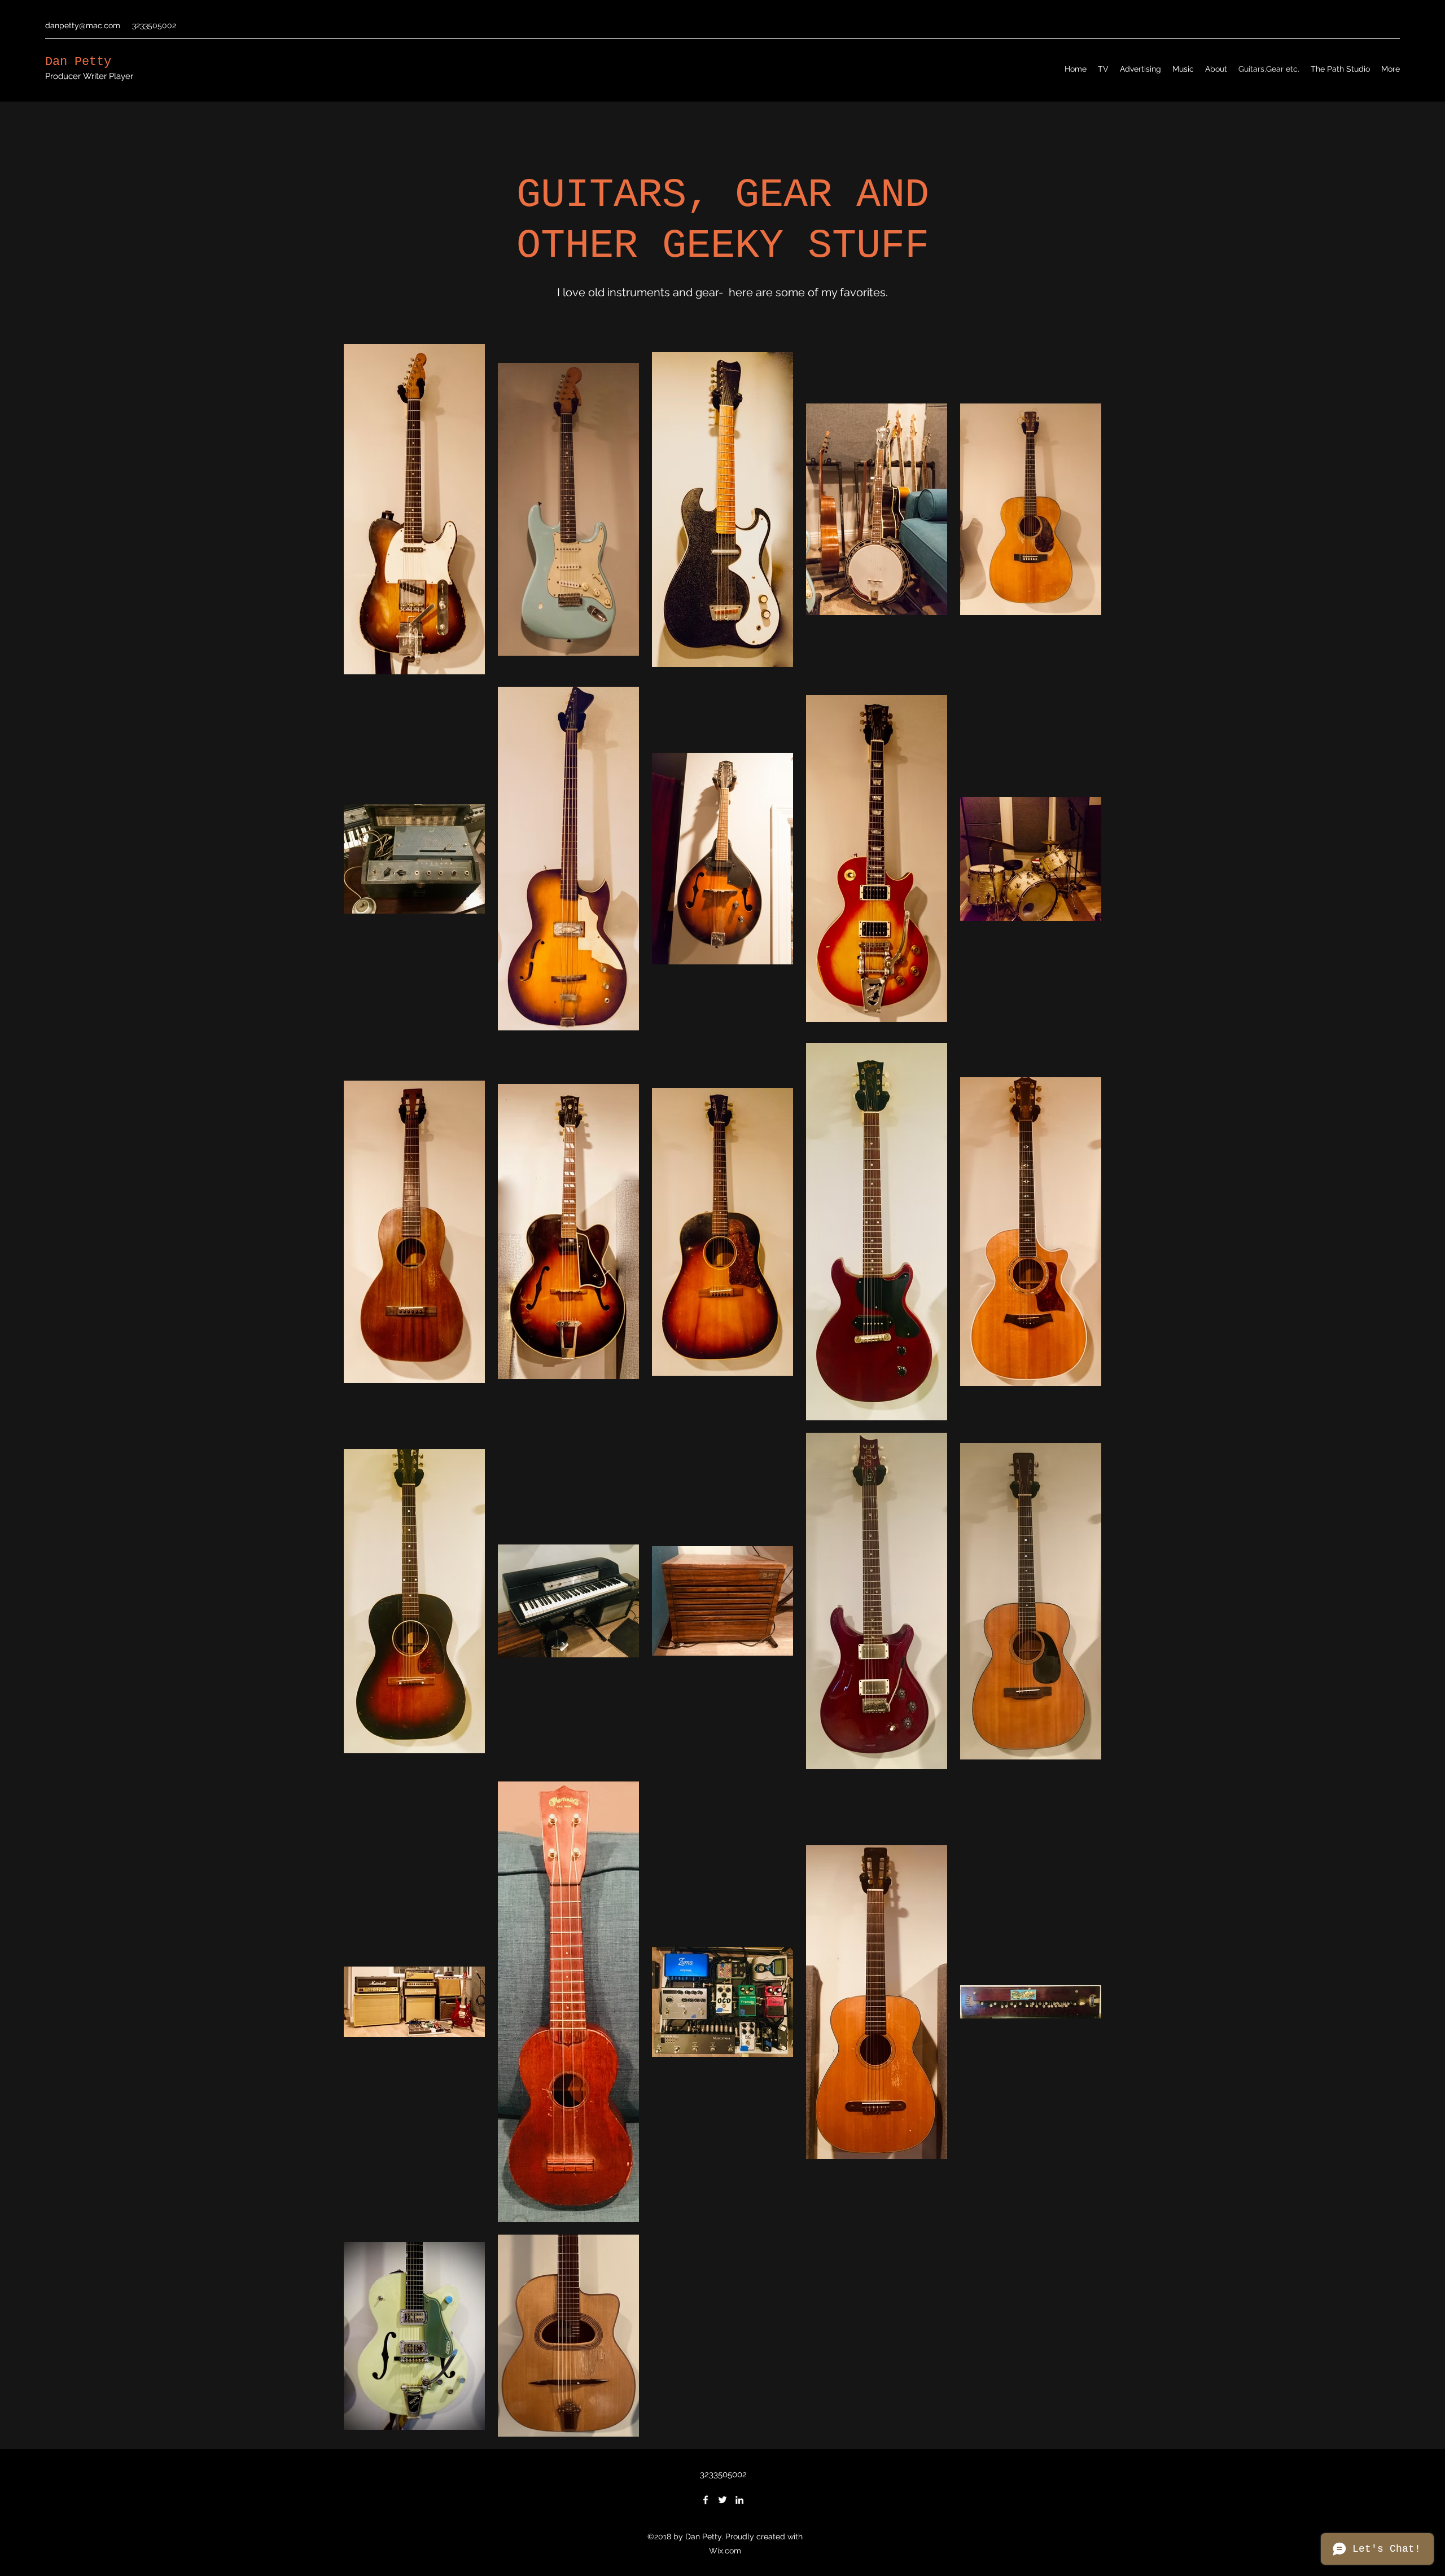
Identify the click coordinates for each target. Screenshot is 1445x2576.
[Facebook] (706, 2500)
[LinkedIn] (739, 2500)
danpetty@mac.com (83, 25)
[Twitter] (722, 2500)
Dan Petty (78, 62)
